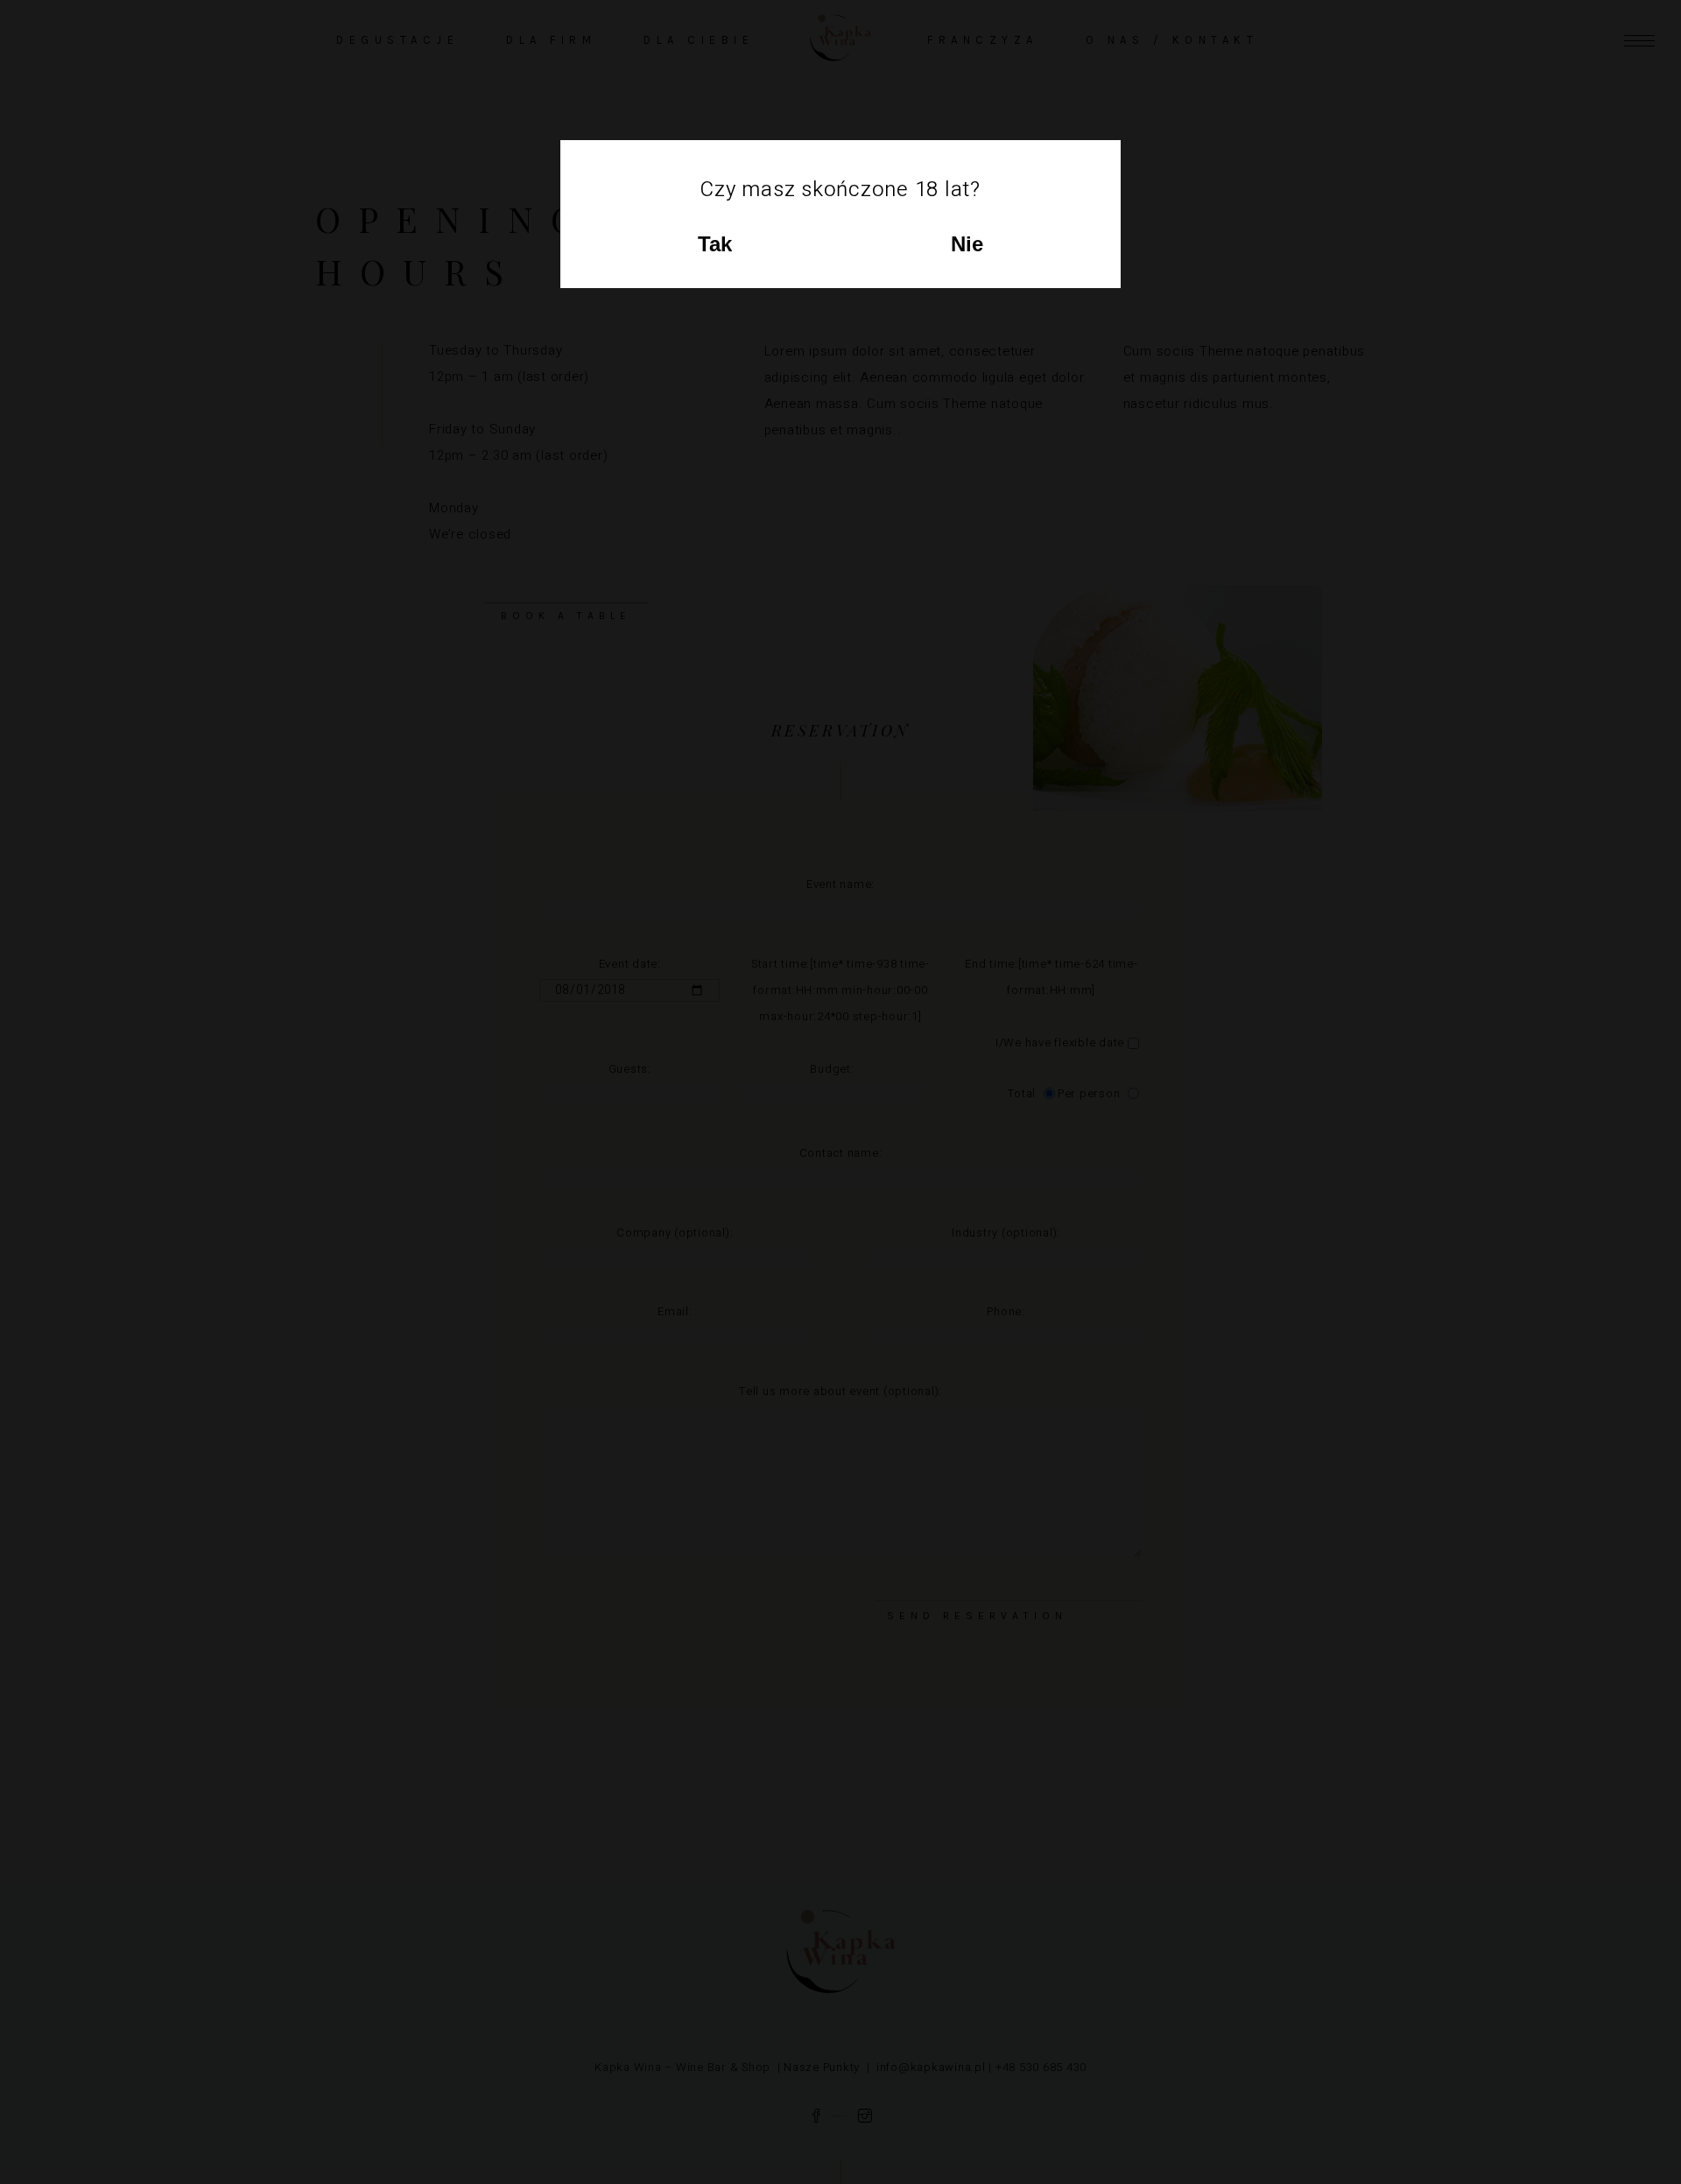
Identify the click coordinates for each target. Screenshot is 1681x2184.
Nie (967, 244)
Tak (715, 244)
